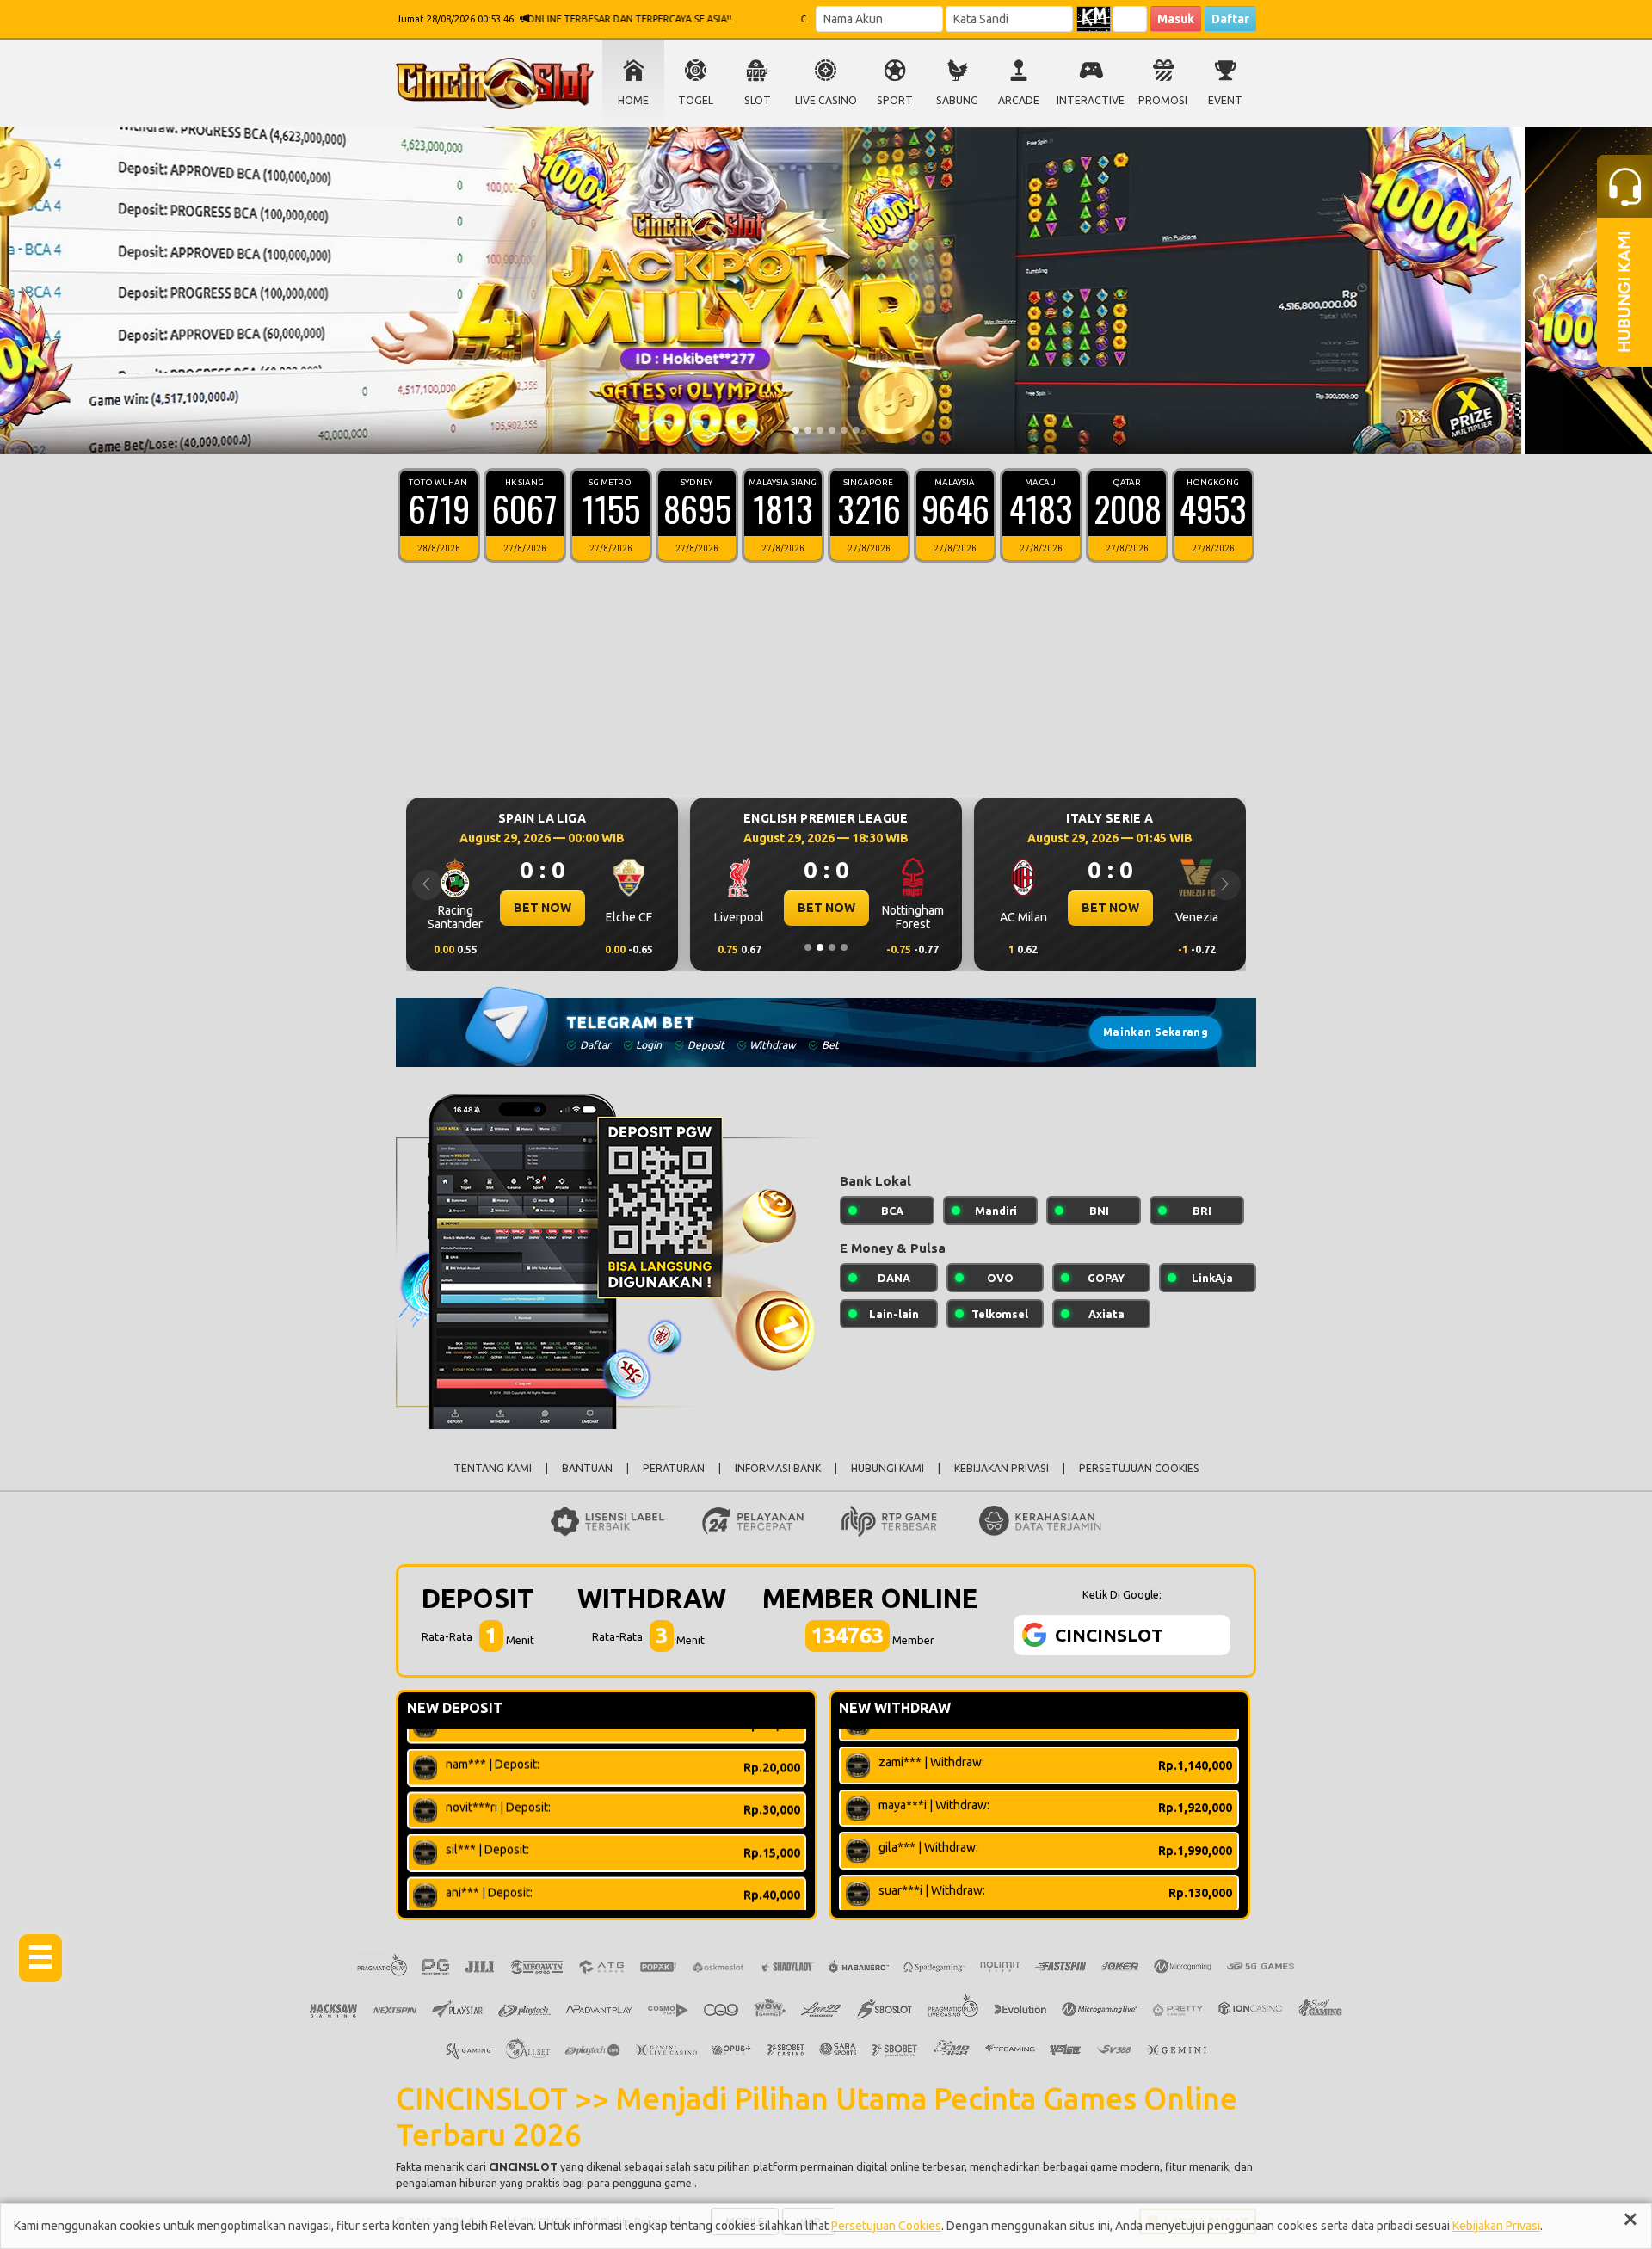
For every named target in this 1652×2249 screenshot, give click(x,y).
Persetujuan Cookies (886, 2226)
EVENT (1225, 100)
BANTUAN (587, 1468)
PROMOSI (1163, 100)
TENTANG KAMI (493, 1468)
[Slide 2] (808, 430)
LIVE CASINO (826, 100)
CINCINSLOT (523, 2166)
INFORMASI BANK (778, 1468)
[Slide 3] (820, 430)
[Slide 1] (796, 430)
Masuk (1176, 19)
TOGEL (696, 100)
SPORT (895, 100)
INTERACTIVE (1091, 100)
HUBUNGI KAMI (888, 1468)
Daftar (1230, 19)
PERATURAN (674, 1468)
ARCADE (1019, 100)
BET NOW (542, 908)
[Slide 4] (832, 430)
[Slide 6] (856, 430)
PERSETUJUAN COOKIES (1139, 1468)
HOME (633, 100)
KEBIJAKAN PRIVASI (1002, 1468)
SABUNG (957, 100)
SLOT (758, 100)
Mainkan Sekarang (1156, 1032)
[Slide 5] (844, 430)
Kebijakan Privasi (1496, 2226)
